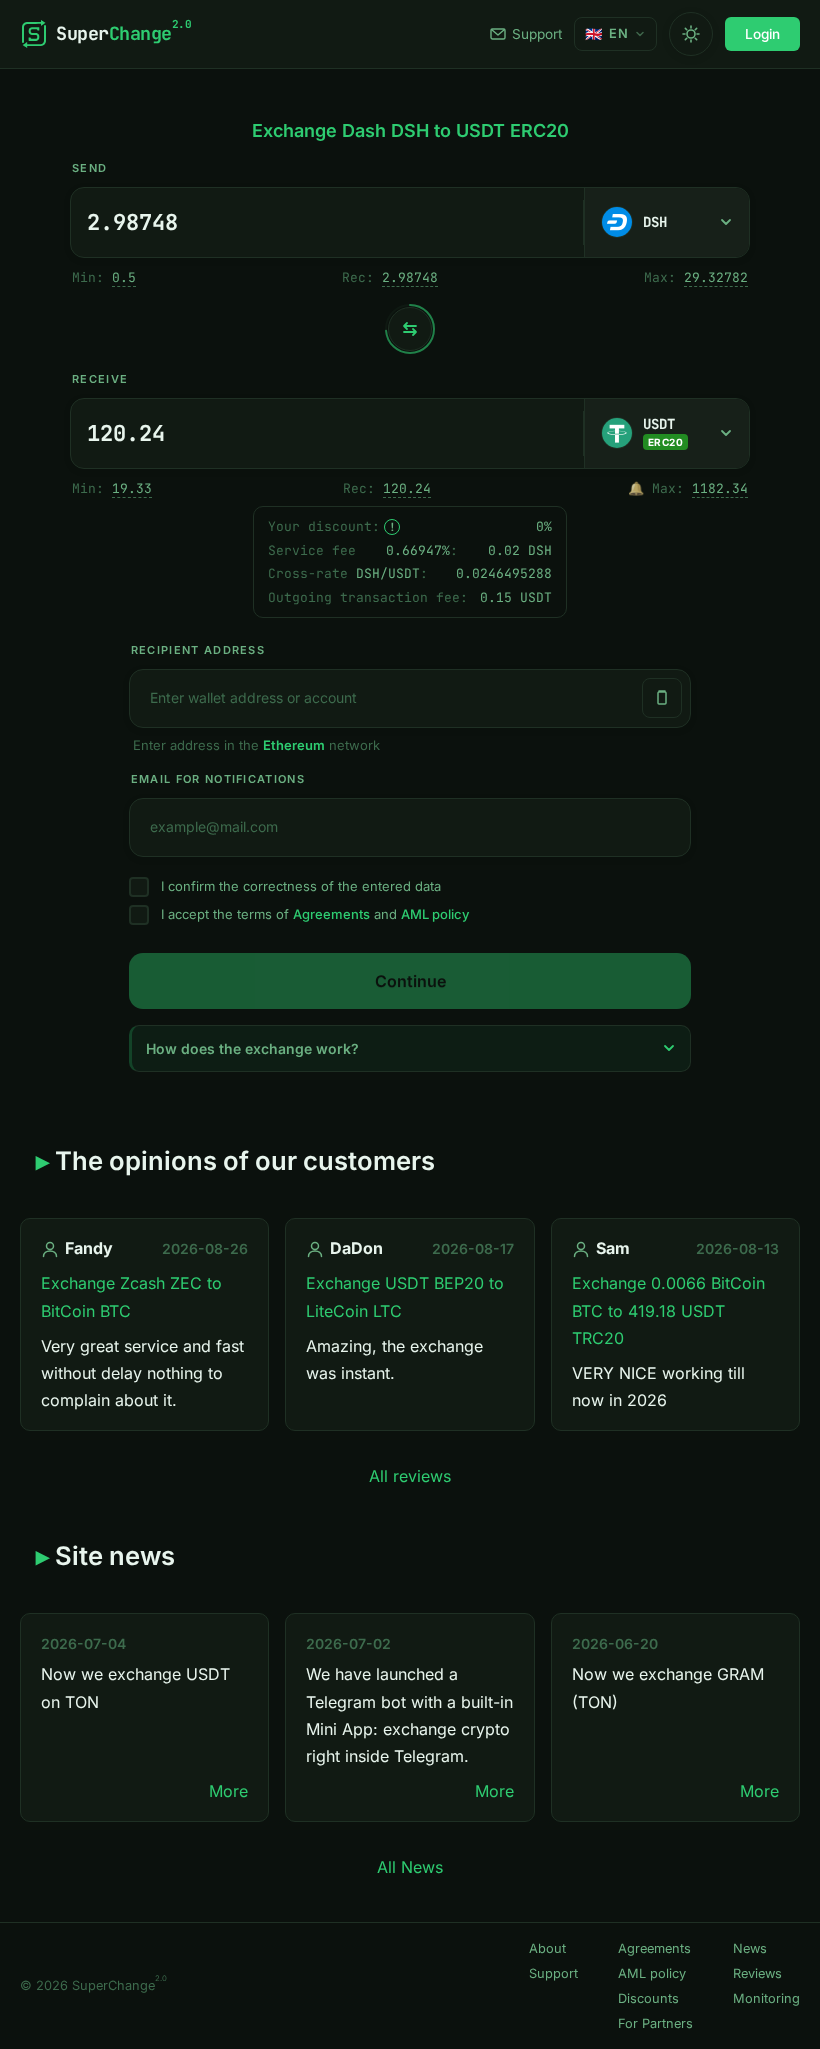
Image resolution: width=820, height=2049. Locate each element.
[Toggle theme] (691, 34)
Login (762, 34)
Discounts (648, 1998)
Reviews (757, 1973)
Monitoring (766, 1998)
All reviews (410, 1476)
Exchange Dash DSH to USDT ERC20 (410, 130)
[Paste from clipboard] (662, 698)
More (228, 1791)
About (547, 1948)
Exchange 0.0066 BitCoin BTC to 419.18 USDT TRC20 (668, 1310)
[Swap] (410, 329)
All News (410, 1867)
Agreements (331, 914)
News (750, 1948)
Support (537, 34)
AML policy (435, 914)
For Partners (655, 2023)
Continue (410, 981)
